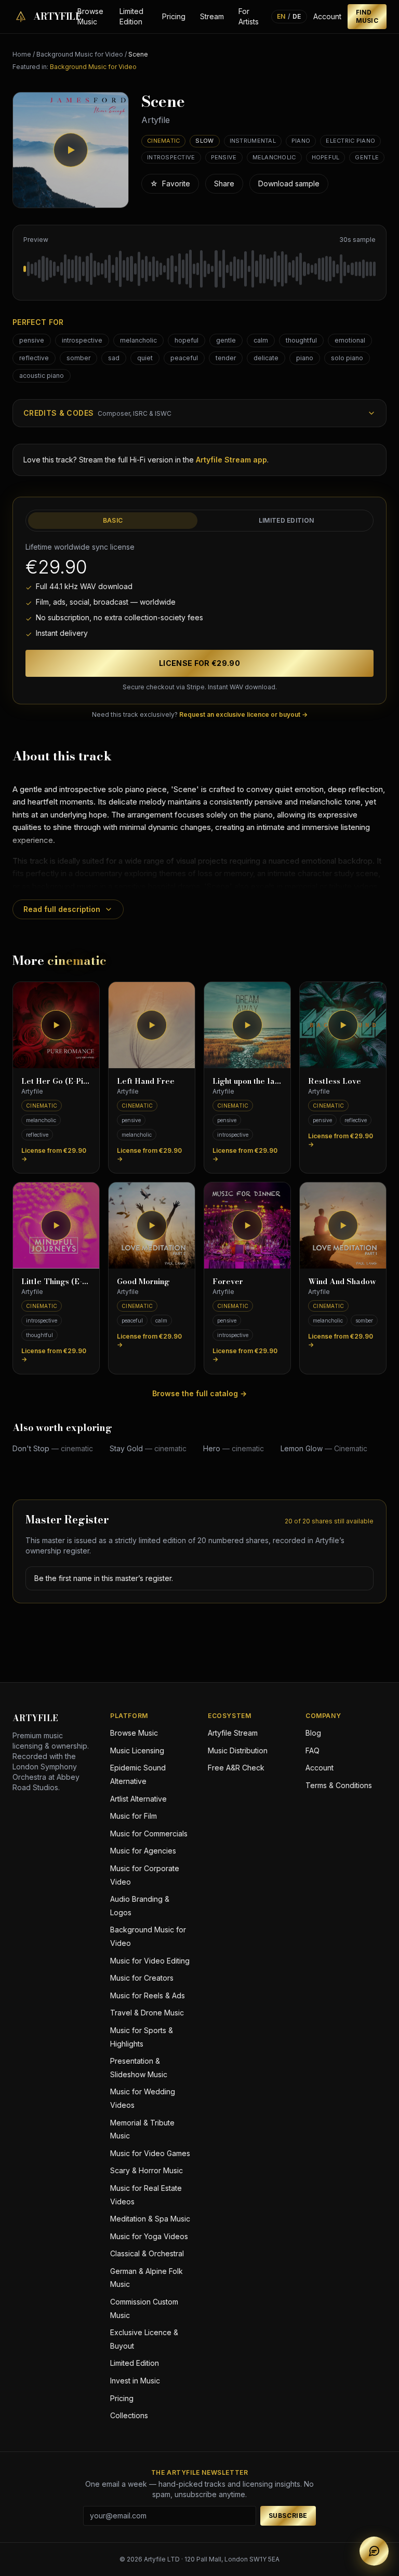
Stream (212, 16)
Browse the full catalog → (199, 1393)
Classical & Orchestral (147, 2253)
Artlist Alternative (138, 1799)
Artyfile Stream (233, 1733)
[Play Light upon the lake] (247, 1025)
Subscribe (288, 2516)
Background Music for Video (80, 54)
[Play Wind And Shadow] (343, 1225)
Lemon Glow (324, 1448)
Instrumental (253, 141)
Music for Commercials (149, 1834)
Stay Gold (148, 1448)
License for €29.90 (199, 663)
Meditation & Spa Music (150, 2219)
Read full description (62, 909)
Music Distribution (238, 1750)
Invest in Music (135, 2381)
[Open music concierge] (374, 2551)
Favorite (170, 183)
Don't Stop (53, 1448)
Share (224, 183)
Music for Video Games (150, 2153)
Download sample (289, 183)
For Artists (249, 16)
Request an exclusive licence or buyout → (243, 714)
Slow (204, 141)
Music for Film (134, 1816)
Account (327, 16)
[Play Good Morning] (152, 1225)
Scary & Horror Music (147, 2170)
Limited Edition (131, 16)
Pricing (174, 16)
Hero (234, 1448)
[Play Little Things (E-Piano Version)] (56, 1225)
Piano (301, 141)
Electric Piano (350, 141)
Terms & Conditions (339, 1785)
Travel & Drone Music (147, 2013)
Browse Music (90, 16)
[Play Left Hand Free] (152, 1025)
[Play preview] (71, 150)
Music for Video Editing (150, 1961)
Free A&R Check (236, 1768)
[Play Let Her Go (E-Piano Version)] (56, 1025)
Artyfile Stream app (231, 460)
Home (22, 54)
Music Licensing (137, 1750)
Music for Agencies (143, 1851)
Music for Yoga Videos (149, 2236)
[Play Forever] (247, 1225)
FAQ (312, 1750)
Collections (129, 2415)
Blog (313, 1733)
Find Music (367, 16)
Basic (113, 520)
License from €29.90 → (54, 1155)
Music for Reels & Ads (148, 1995)
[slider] (199, 269)
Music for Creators (142, 1978)
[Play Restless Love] (343, 1025)
